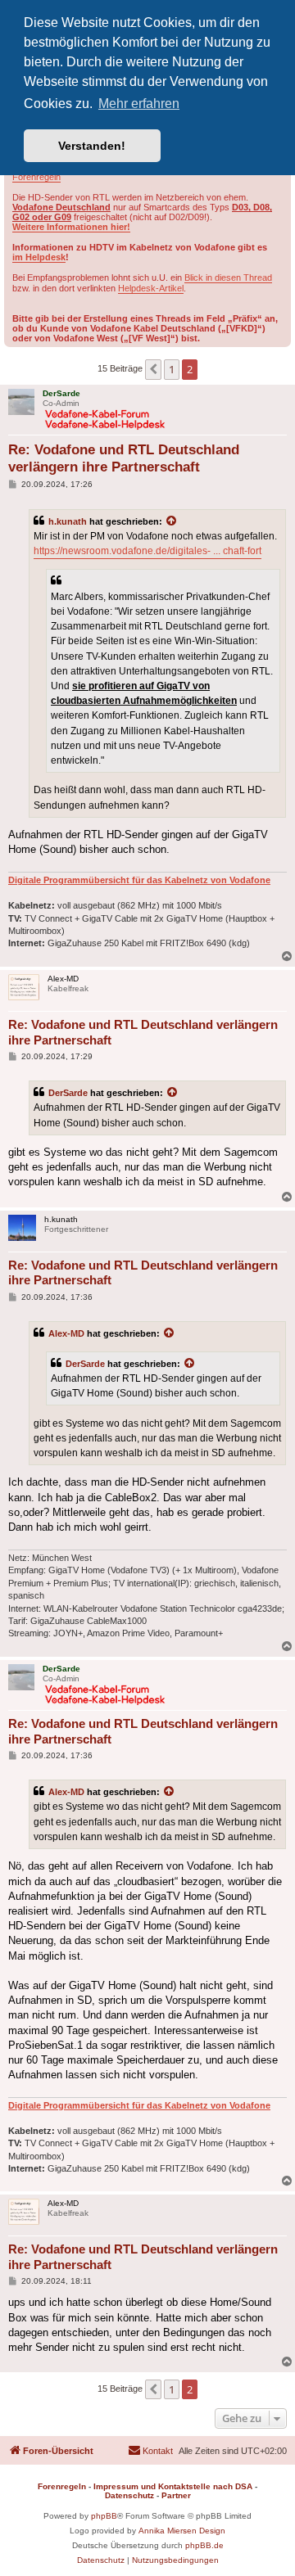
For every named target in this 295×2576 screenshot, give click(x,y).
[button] (153, 369)
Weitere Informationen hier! (71, 227)
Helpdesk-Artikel (151, 288)
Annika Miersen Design (182, 2531)
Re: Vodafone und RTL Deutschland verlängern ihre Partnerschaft (124, 458)
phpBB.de (204, 2545)
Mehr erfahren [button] (139, 104)
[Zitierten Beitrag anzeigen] (172, 521)
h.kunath (68, 521)
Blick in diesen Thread (228, 277)
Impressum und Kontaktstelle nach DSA (173, 2486)
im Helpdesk (39, 257)
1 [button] (172, 369)
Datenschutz (129, 2495)
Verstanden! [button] (92, 146)
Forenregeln (36, 177)
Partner (176, 2495)
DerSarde (68, 1093)
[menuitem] (150, 2451)
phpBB (104, 2516)
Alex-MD (66, 1333)
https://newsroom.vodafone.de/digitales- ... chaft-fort (147, 551)
